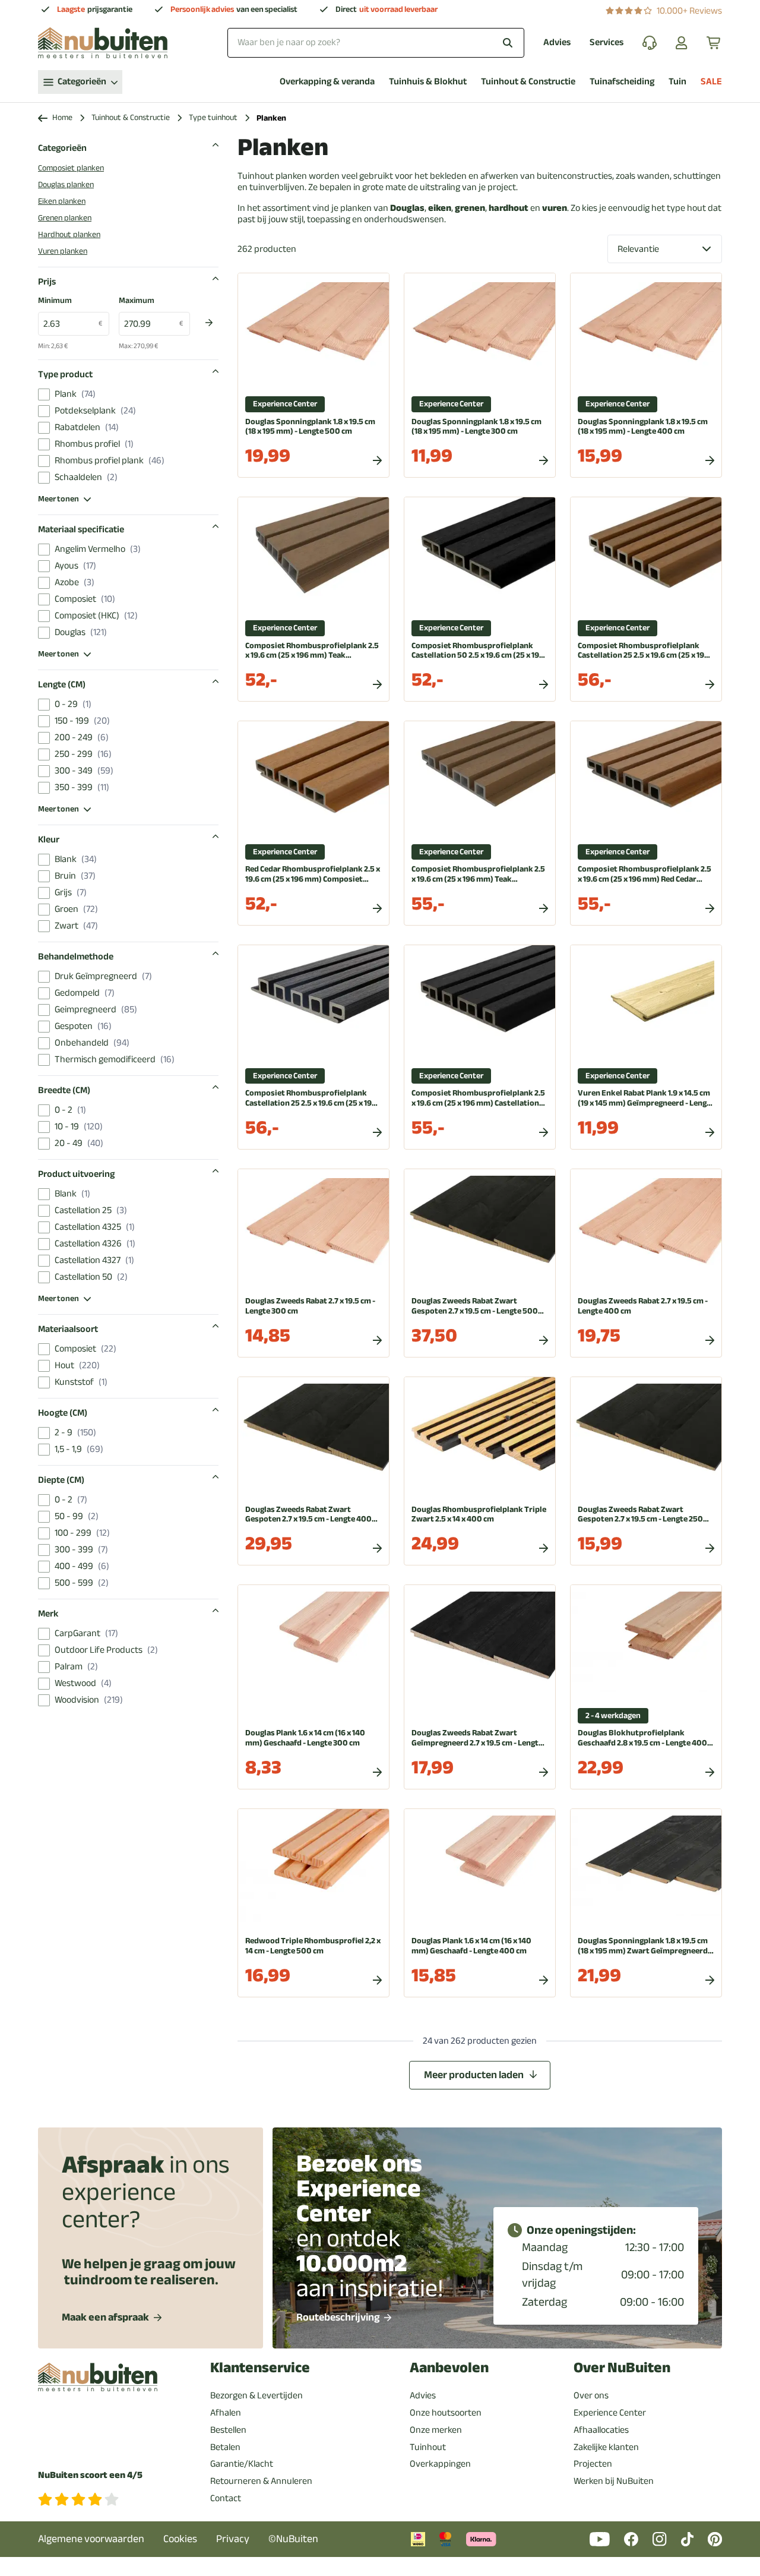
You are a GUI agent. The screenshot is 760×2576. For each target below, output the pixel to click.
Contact (226, 2498)
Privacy (233, 2539)
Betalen (225, 2447)
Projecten (593, 2464)
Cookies (180, 2539)
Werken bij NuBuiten (614, 2481)
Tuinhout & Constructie (528, 82)
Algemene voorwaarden (91, 2539)
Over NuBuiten (622, 2368)
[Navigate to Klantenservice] (650, 43)
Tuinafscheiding (622, 82)
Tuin (677, 82)
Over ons (591, 2395)
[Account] (682, 43)
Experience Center (610, 2413)
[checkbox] (44, 394)
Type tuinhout (213, 118)
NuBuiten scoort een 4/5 (90, 2475)
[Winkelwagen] (714, 43)
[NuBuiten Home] (103, 43)
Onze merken (436, 2430)
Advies (557, 42)
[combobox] (376, 42)
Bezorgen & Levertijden (256, 2395)
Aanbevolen (449, 2368)
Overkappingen (440, 2464)
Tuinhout (428, 2447)
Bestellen (228, 2430)
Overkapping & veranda (327, 82)
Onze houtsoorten (446, 2413)
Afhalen (226, 2413)
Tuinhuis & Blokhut (428, 82)
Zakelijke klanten (606, 2447)
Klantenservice (260, 2368)
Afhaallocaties (601, 2430)
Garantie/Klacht (242, 2464)
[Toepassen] (209, 323)
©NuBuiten (293, 2539)
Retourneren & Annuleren (261, 2481)
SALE (711, 82)
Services (607, 42)
